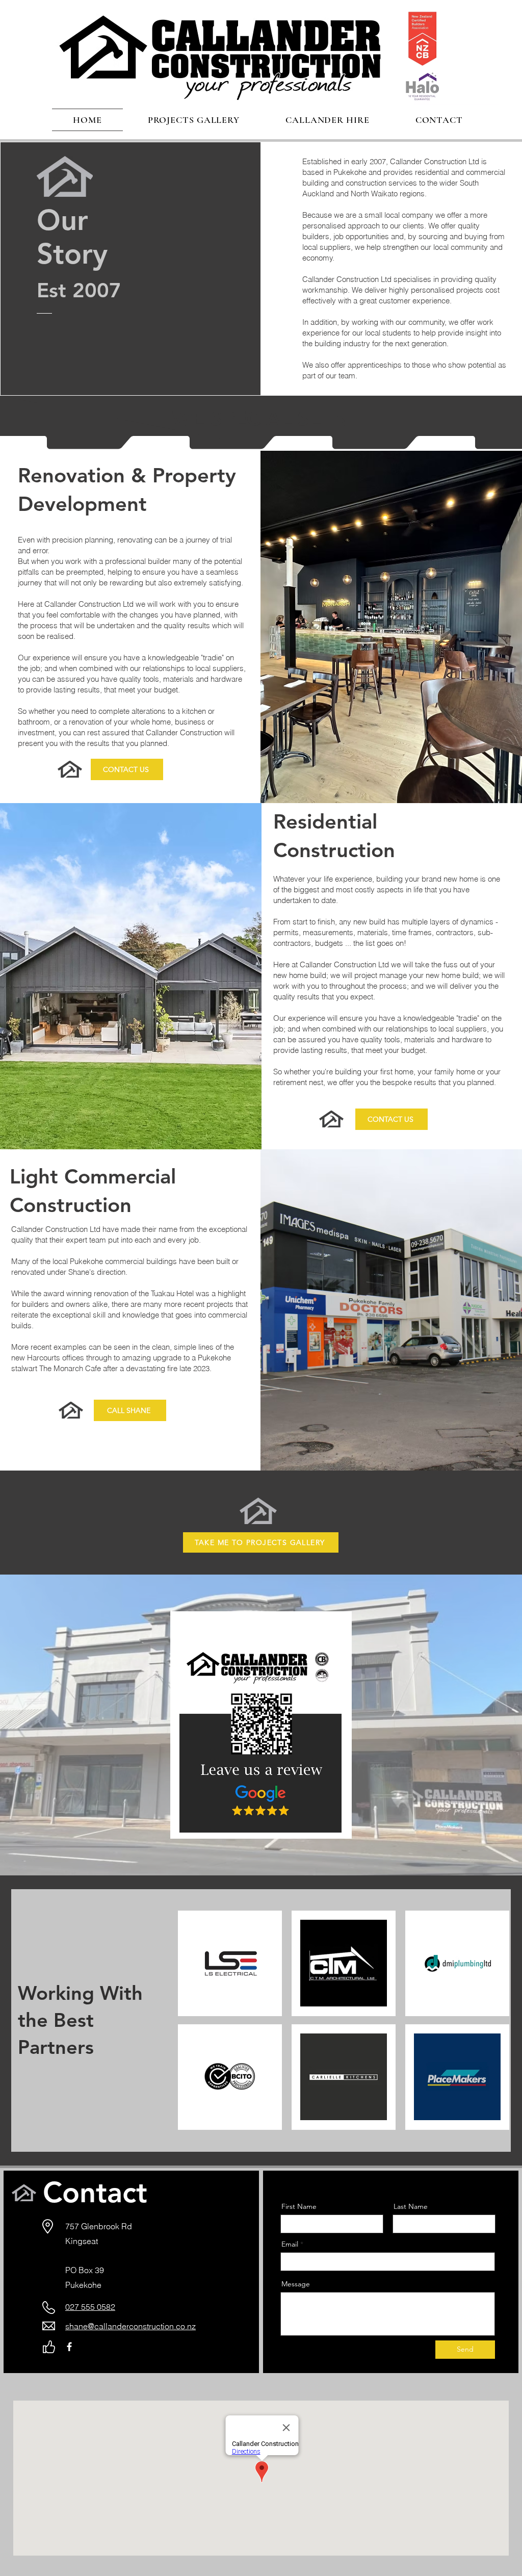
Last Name (411, 2206)
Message (296, 2284)
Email (290, 2244)
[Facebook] (69, 2347)
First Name (299, 2206)
